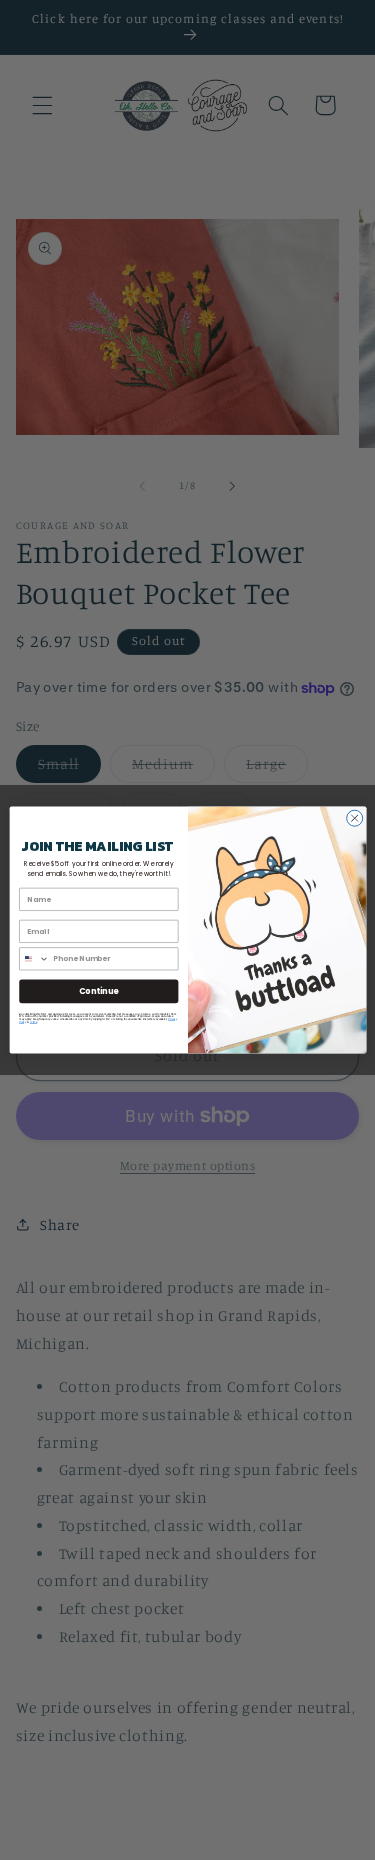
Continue (98, 990)
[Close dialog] (354, 818)
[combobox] (33, 959)
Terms (32, 1021)
